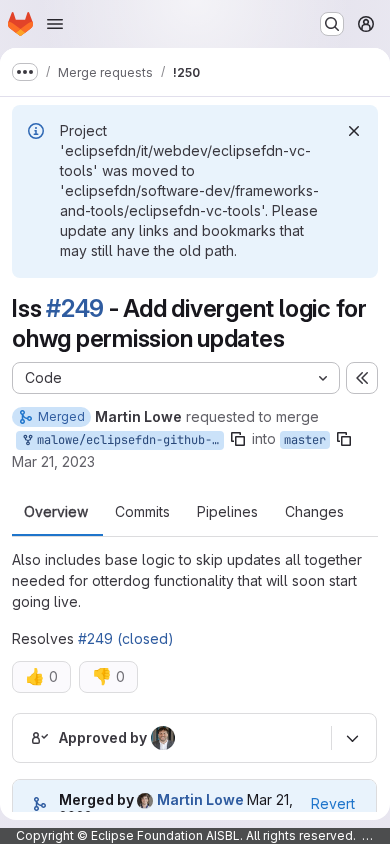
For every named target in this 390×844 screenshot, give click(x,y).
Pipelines (227, 512)
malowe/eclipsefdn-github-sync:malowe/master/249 (127, 440)
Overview (56, 512)
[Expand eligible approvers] (352, 738)
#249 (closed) (126, 638)
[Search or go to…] (332, 24)
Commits (142, 512)
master (305, 440)
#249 (75, 308)
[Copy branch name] (238, 439)
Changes (314, 512)
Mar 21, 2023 (53, 461)
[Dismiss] (354, 131)
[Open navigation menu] (55, 24)
